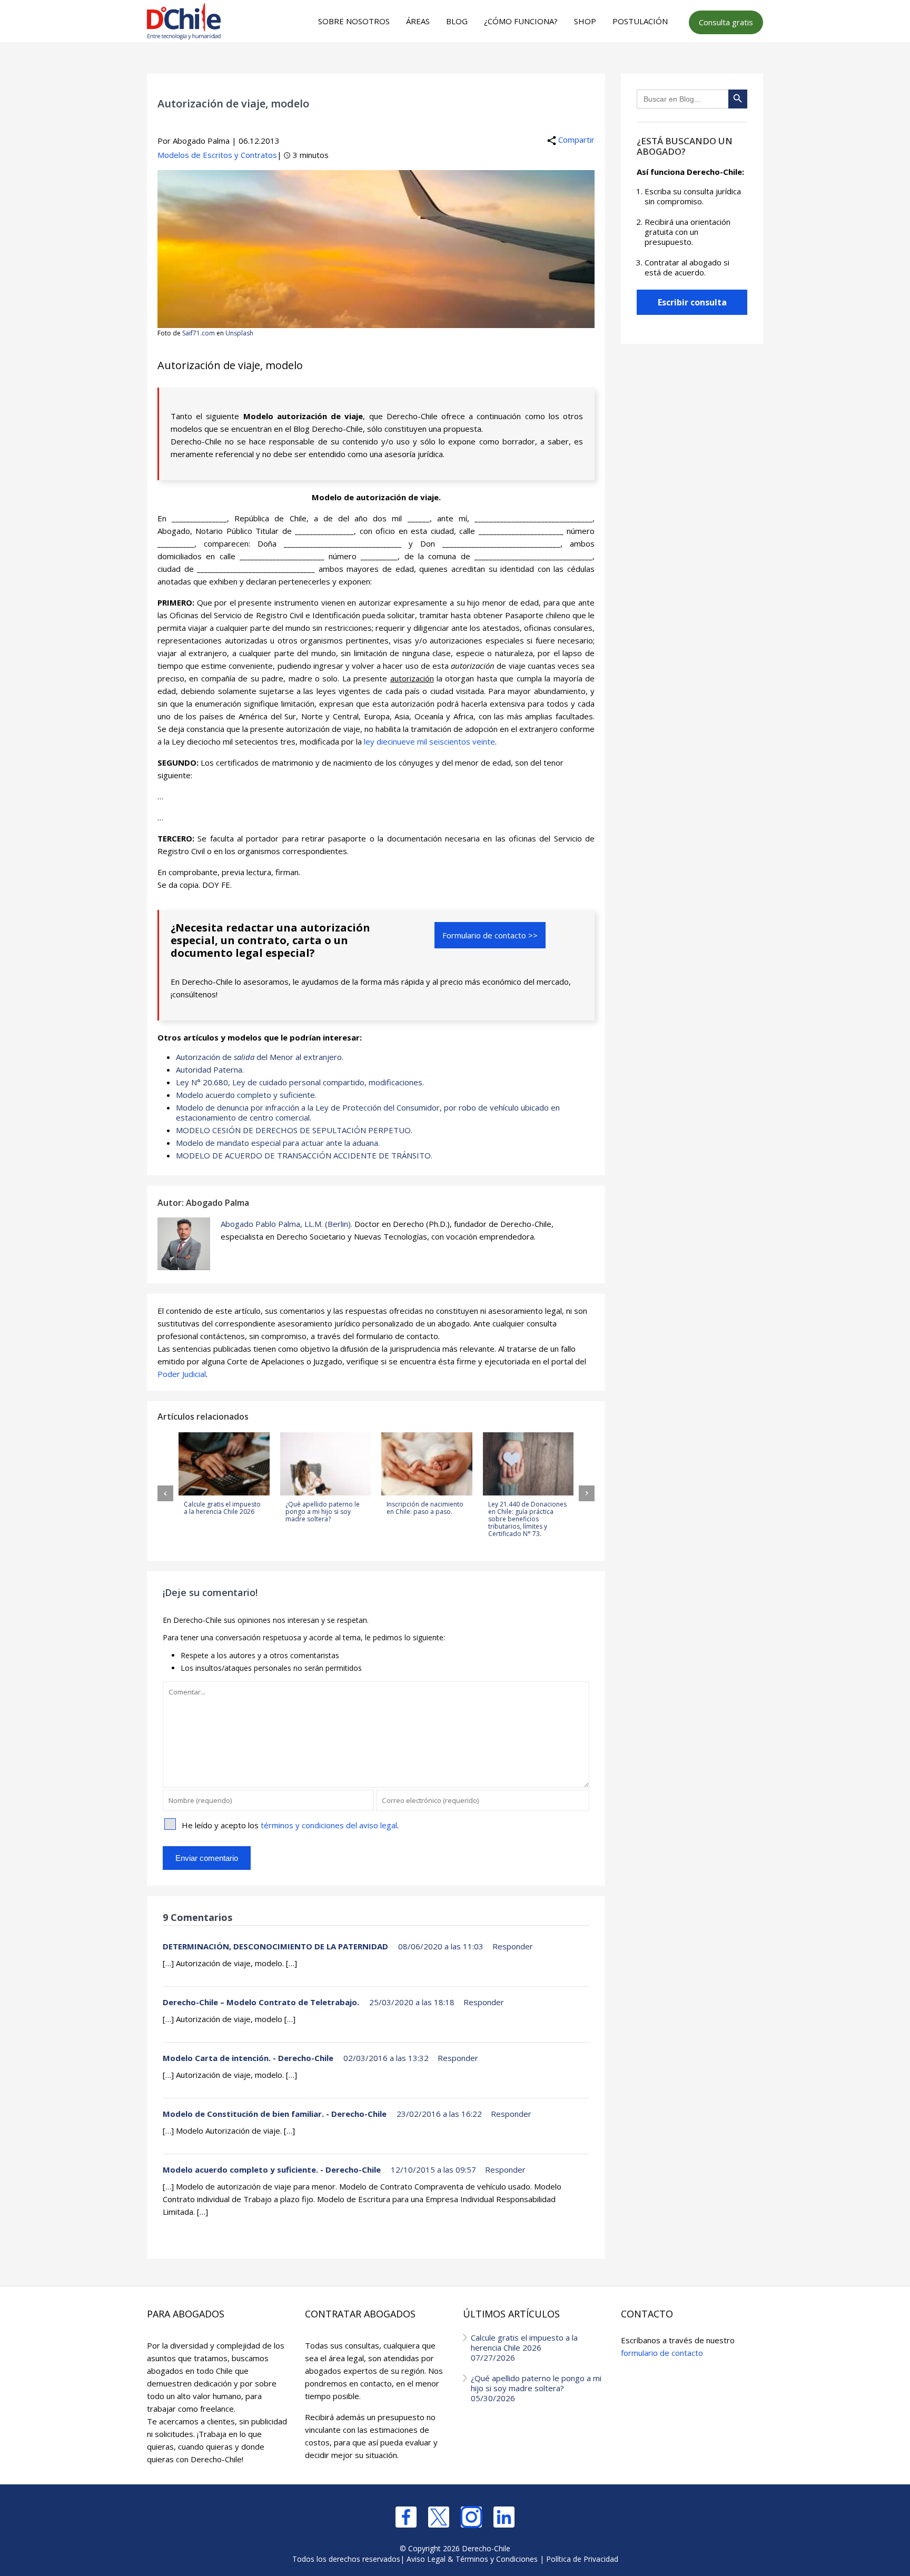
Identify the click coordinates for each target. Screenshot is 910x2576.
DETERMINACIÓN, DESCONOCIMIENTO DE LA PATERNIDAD (275, 1946)
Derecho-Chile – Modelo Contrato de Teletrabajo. (261, 2002)
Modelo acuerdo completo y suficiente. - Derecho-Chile (272, 2169)
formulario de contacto (662, 2353)
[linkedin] (504, 2517)
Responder (513, 1946)
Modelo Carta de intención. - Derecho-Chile (248, 2058)
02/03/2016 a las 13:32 (386, 2058)
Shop (585, 21)
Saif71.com (199, 333)
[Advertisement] (453, 64)
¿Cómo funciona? (521, 21)
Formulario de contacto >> (490, 935)
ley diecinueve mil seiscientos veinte (429, 741)
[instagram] (471, 2517)
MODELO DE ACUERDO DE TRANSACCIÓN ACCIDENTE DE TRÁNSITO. (304, 1155)
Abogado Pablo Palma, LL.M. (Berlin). (286, 1224)
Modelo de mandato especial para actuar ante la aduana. (278, 1143)
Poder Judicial (182, 1374)
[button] (165, 1493)
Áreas (418, 21)
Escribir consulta (692, 302)
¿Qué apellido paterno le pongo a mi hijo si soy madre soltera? (536, 2388)
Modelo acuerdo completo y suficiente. (246, 1095)
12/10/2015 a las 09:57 (433, 2169)
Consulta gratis (726, 22)
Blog (457, 21)
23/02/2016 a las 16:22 (439, 2114)
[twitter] (439, 2517)
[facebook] (406, 2517)
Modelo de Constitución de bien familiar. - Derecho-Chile (275, 2114)
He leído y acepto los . (290, 1825)
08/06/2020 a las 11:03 (441, 1946)
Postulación (640, 21)
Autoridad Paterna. (210, 1069)
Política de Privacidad (582, 2559)
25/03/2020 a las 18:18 (412, 2002)
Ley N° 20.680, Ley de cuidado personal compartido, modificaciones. (300, 1082)
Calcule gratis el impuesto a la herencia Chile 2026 (524, 2347)
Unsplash (239, 333)
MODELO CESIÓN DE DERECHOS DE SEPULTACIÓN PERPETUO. (294, 1130)
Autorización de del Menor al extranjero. (260, 1057)
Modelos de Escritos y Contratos (217, 155)
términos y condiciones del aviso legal (329, 1825)
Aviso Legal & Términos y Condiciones (472, 2559)
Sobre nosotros (354, 21)
